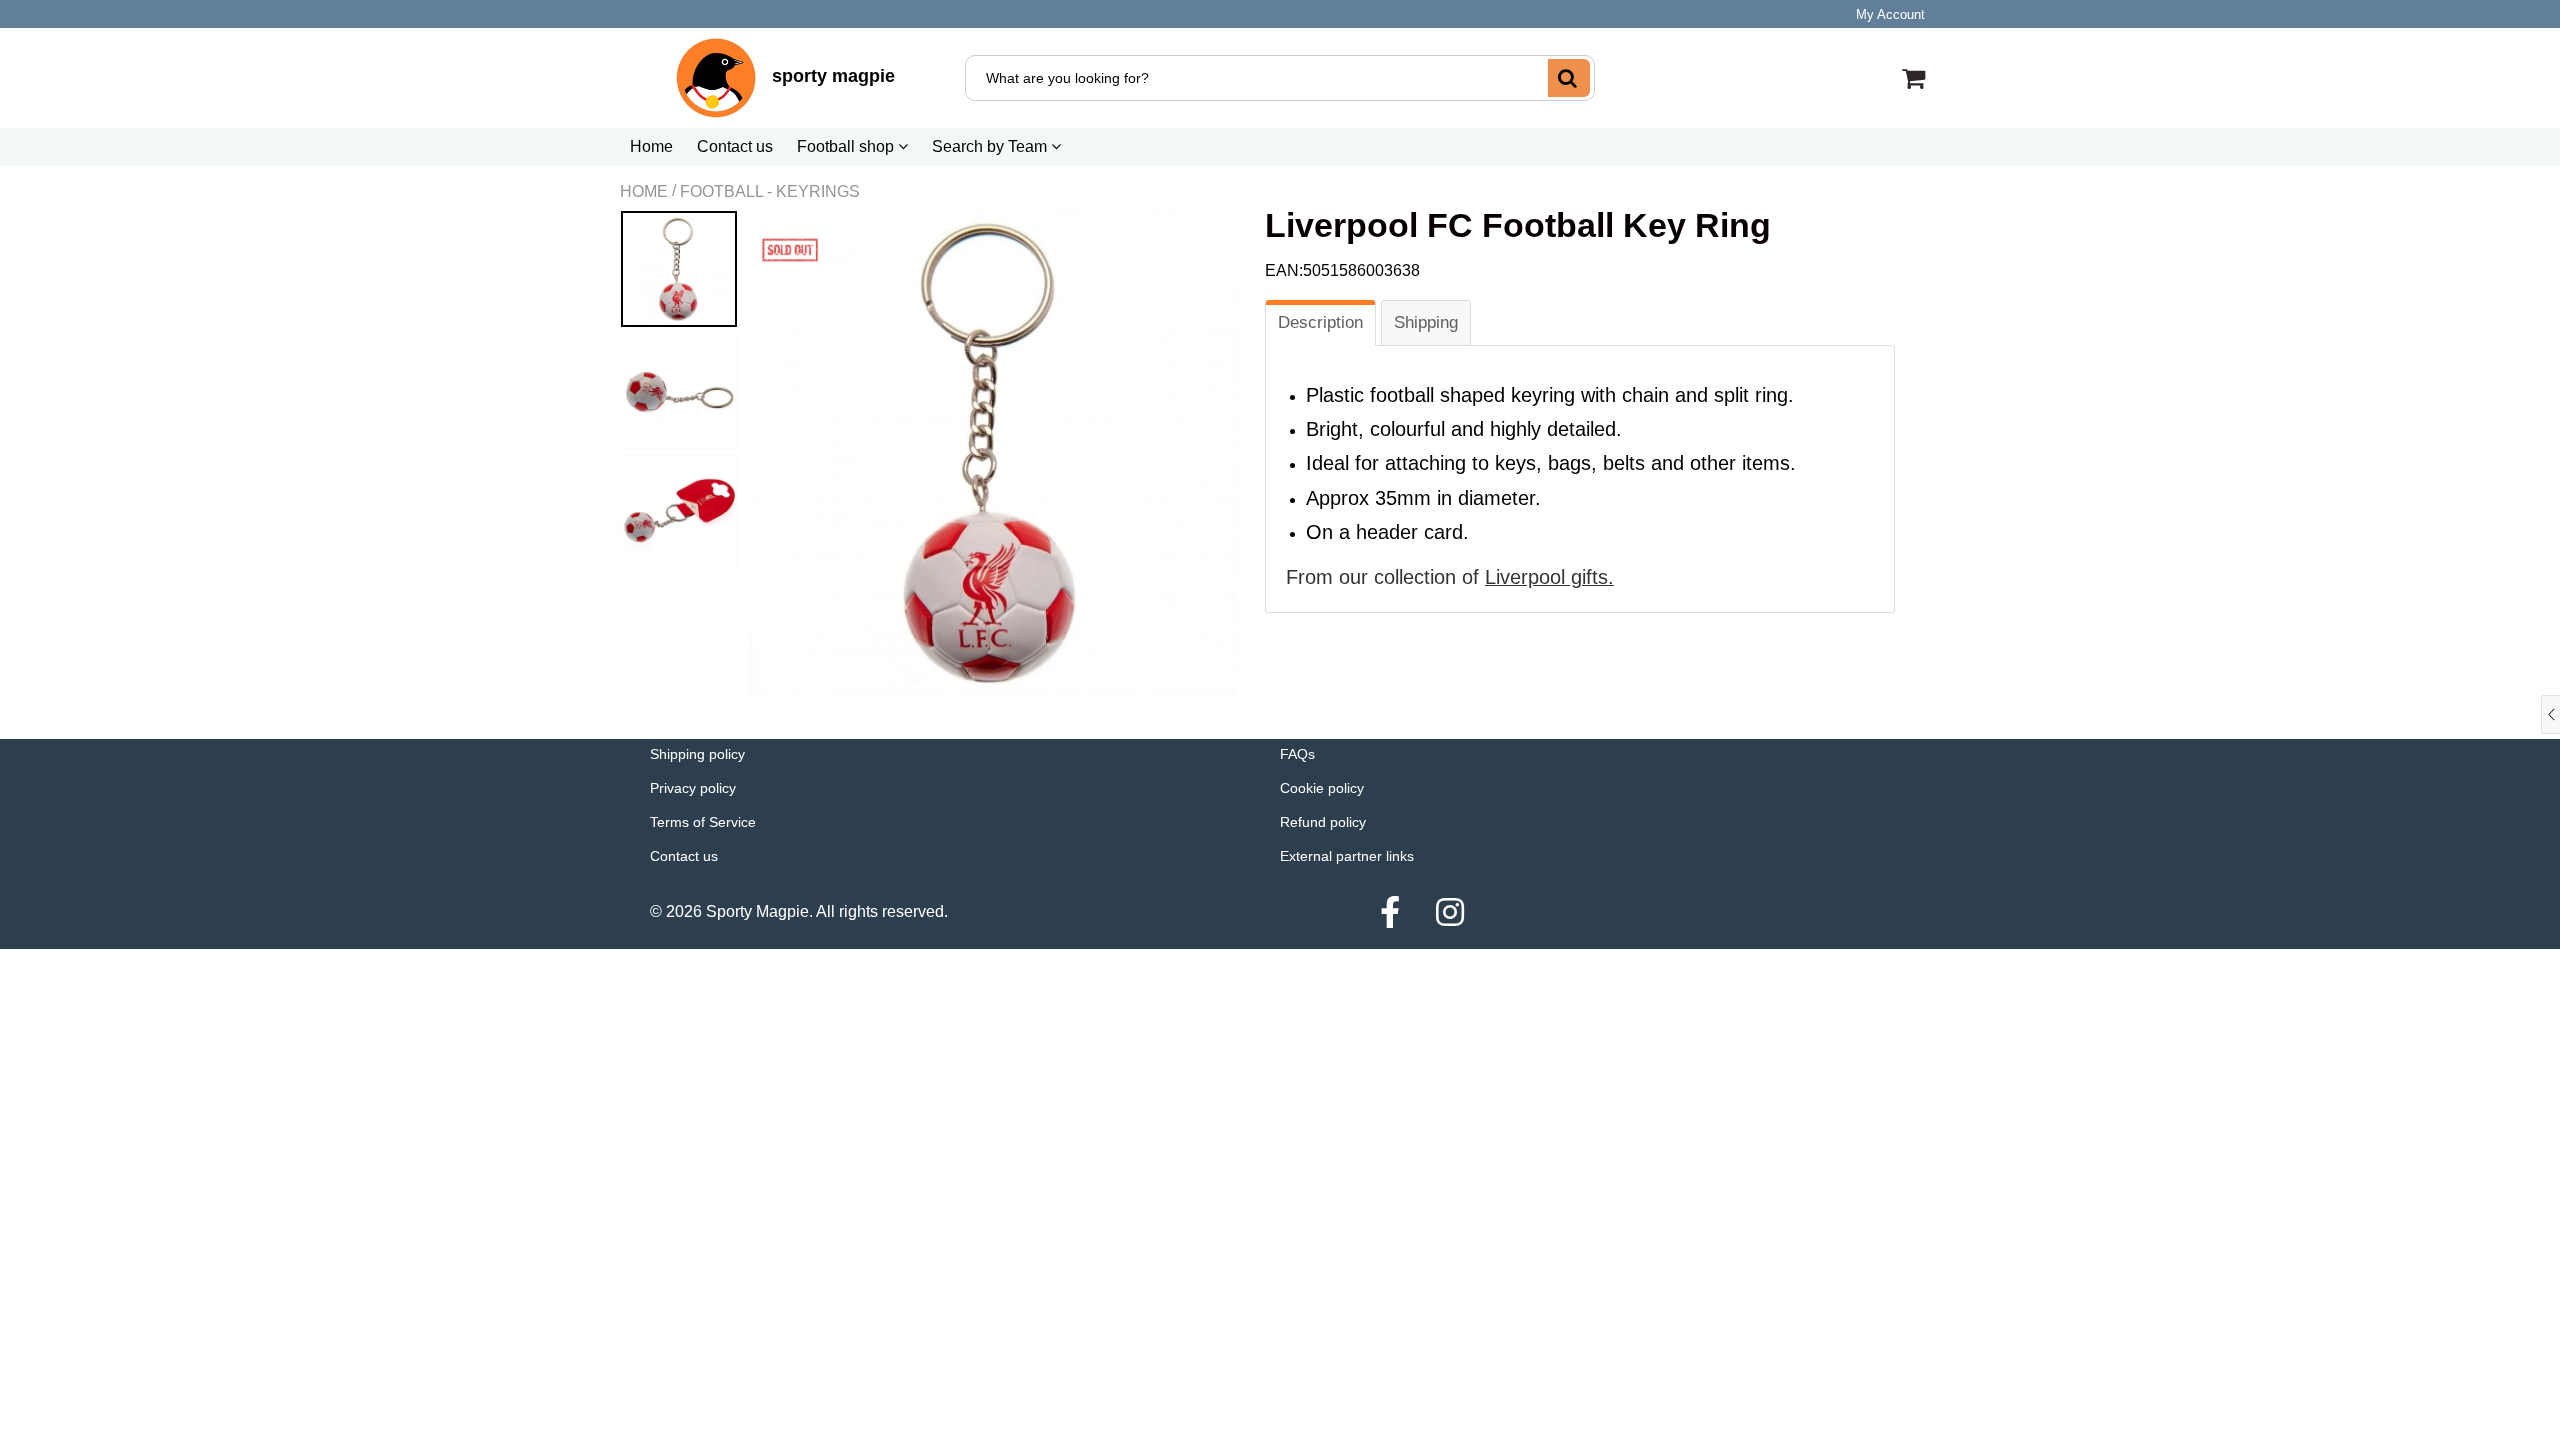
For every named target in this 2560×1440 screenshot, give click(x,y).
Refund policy (1323, 822)
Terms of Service (703, 822)
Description (1320, 322)
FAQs (1297, 754)
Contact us (735, 146)
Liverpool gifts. (1549, 577)
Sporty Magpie (757, 911)
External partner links (1347, 856)
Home (651, 146)
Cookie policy (1322, 788)
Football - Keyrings (770, 191)
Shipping (1426, 322)
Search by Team (991, 146)
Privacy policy (693, 788)
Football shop (847, 146)
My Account (1890, 14)
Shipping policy (697, 754)
